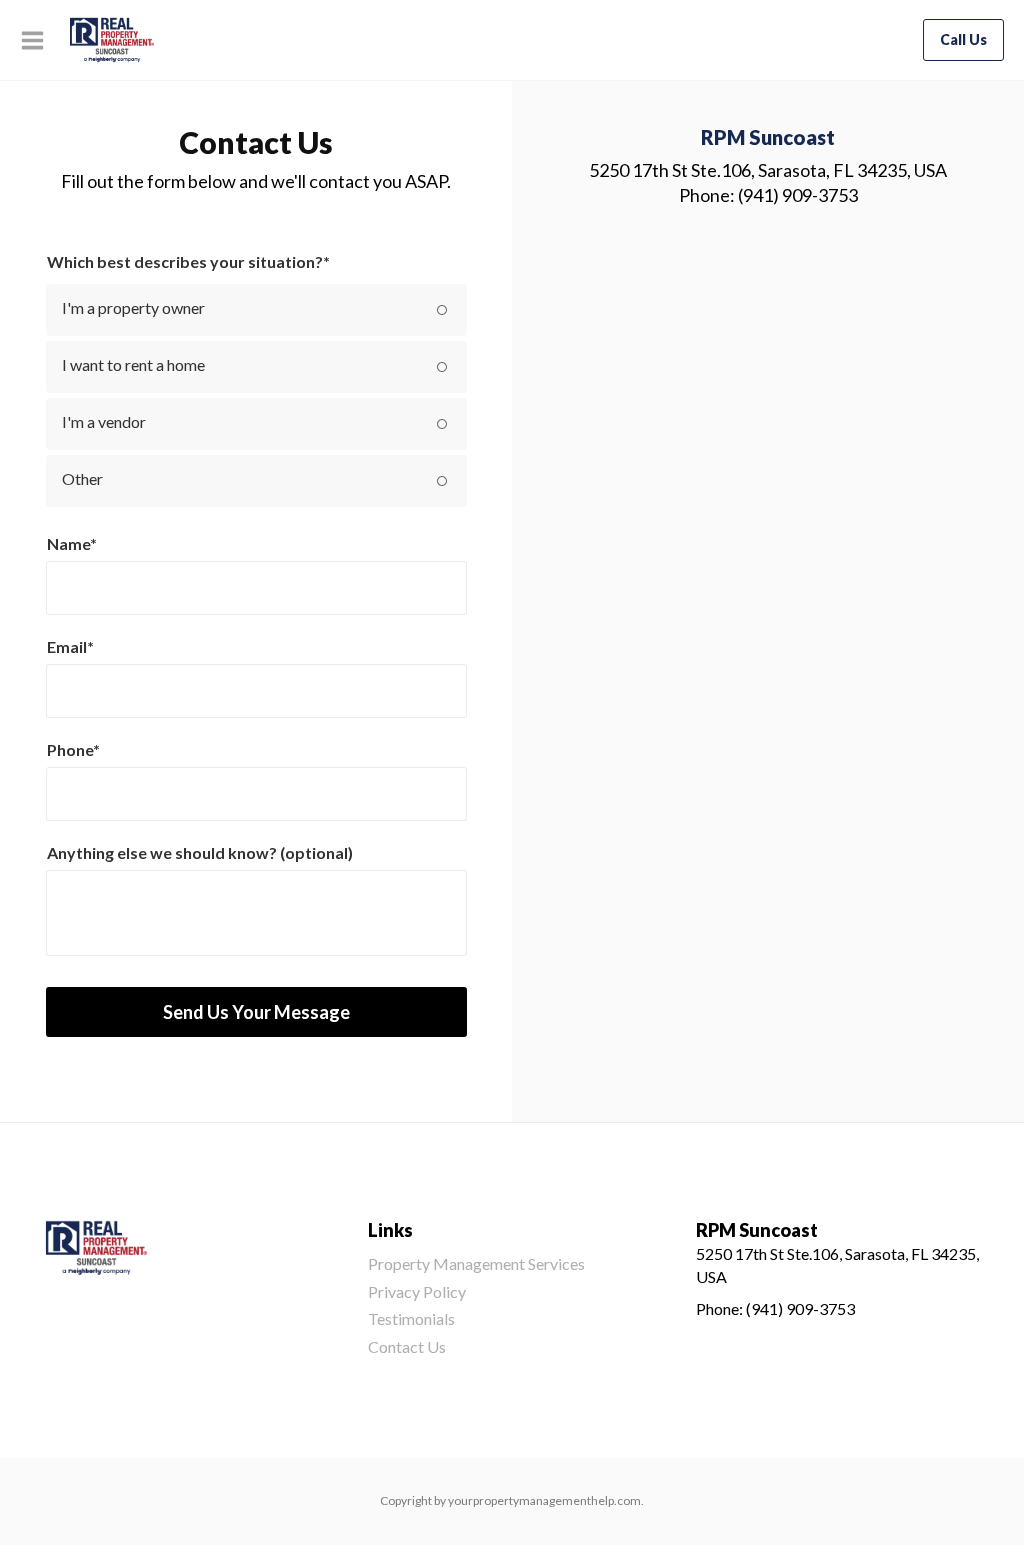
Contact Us (407, 1346)
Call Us (963, 39)
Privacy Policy (417, 1291)
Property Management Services (476, 1263)
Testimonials (411, 1318)
